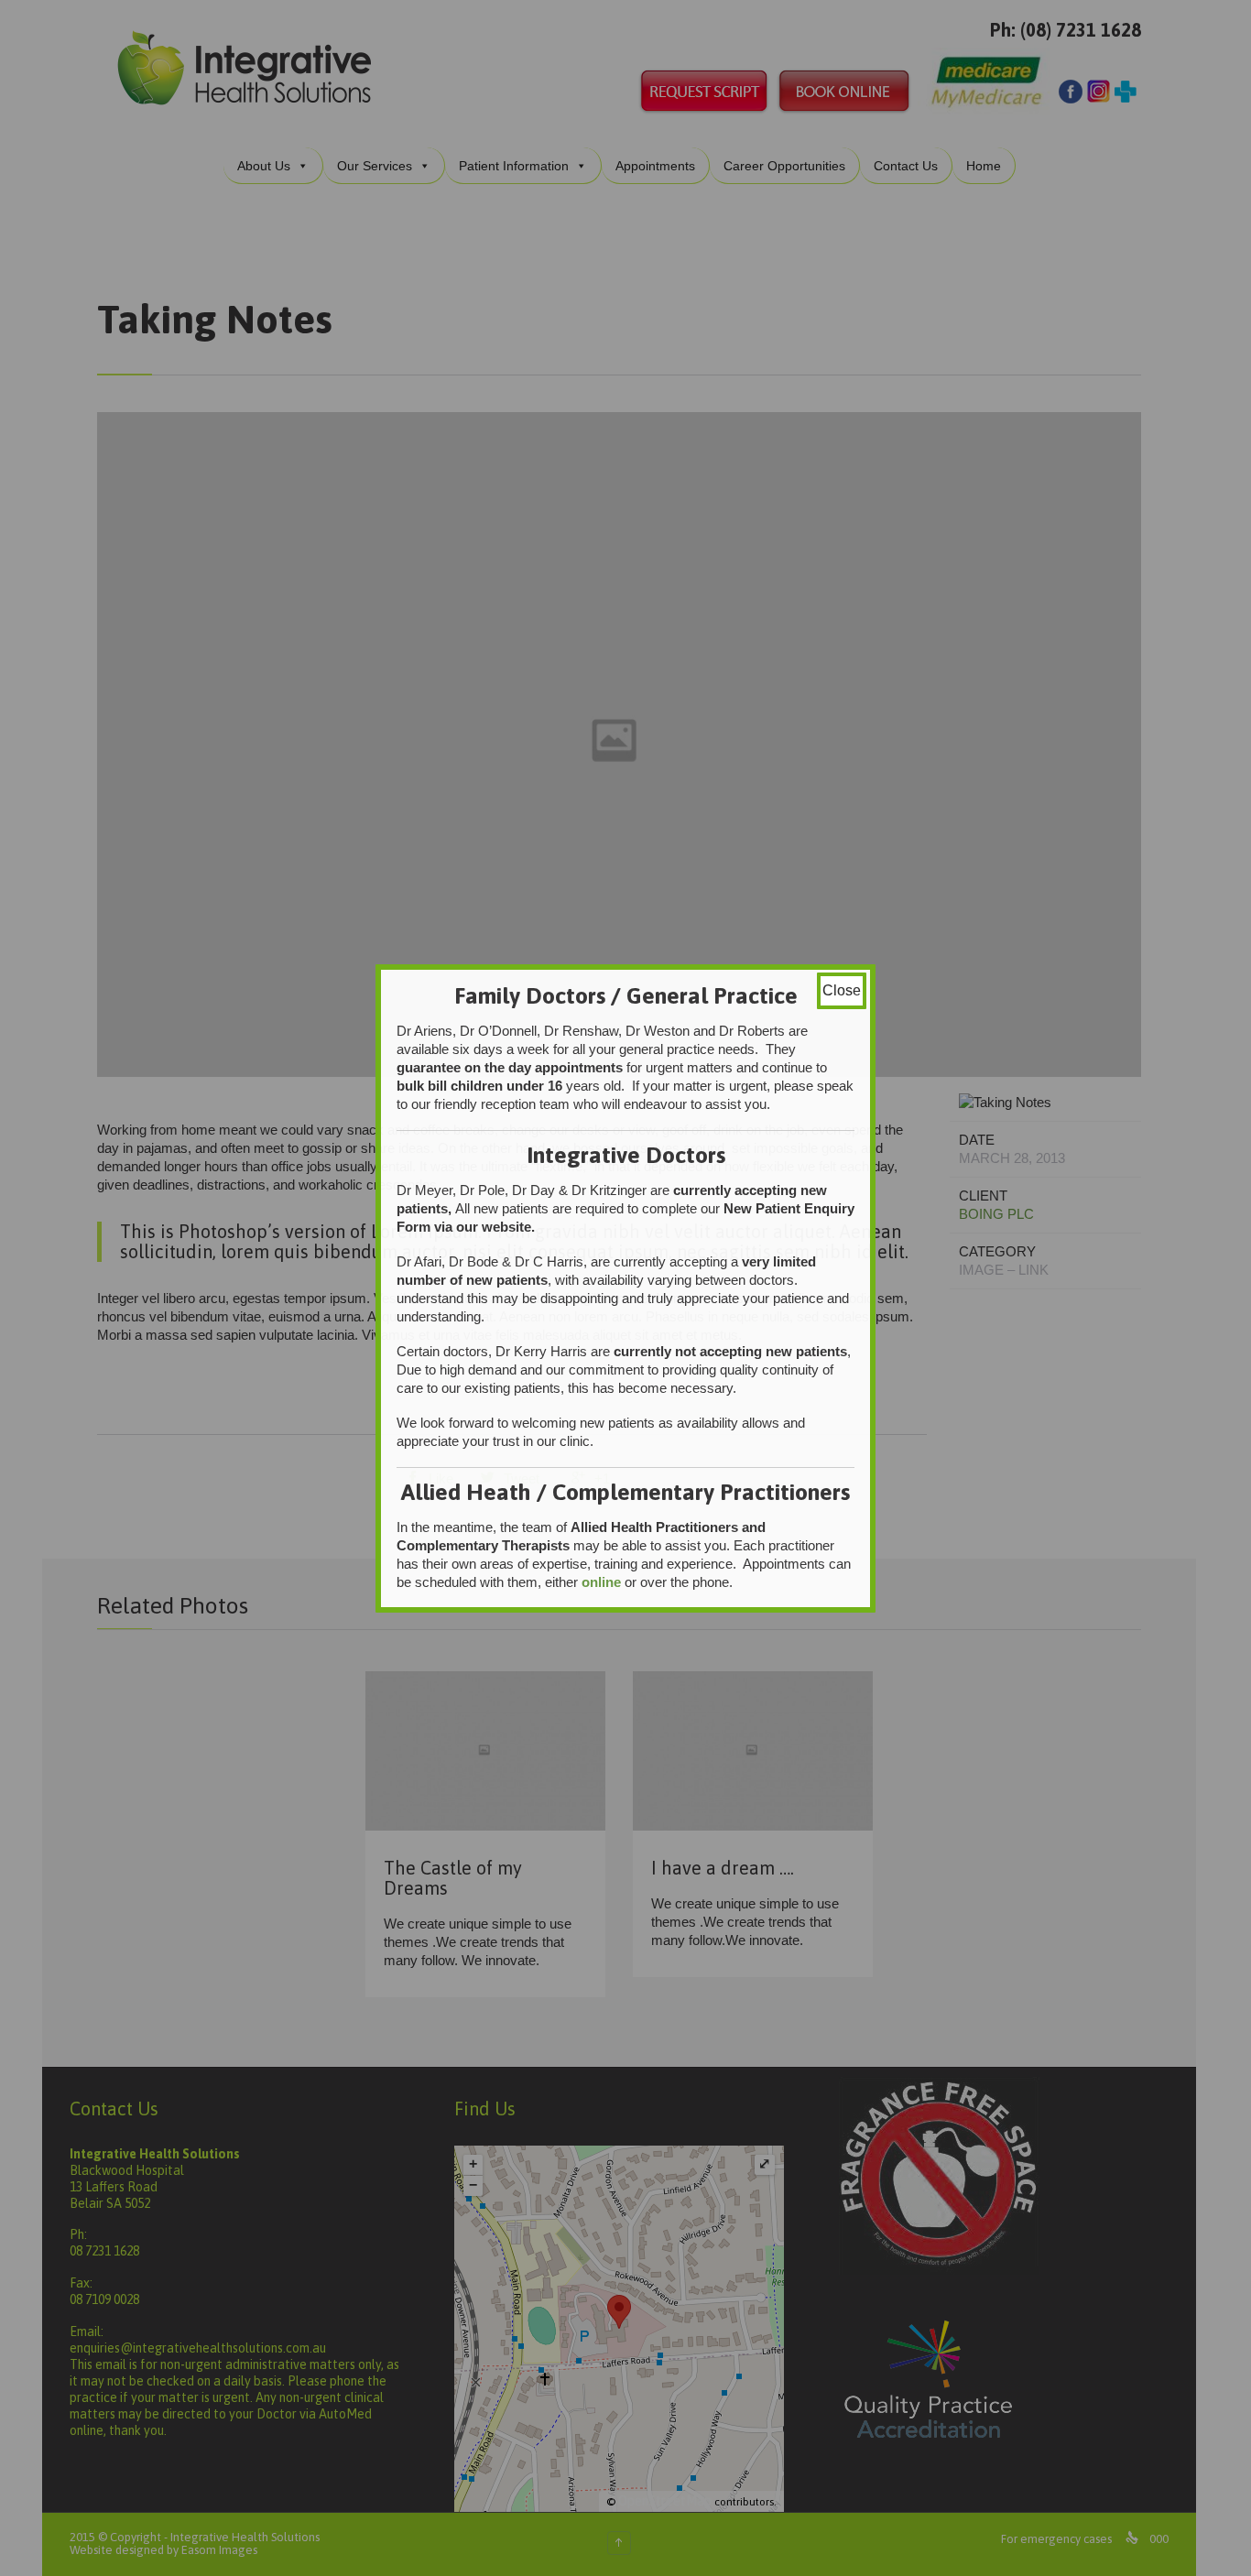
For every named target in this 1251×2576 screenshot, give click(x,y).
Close (842, 990)
